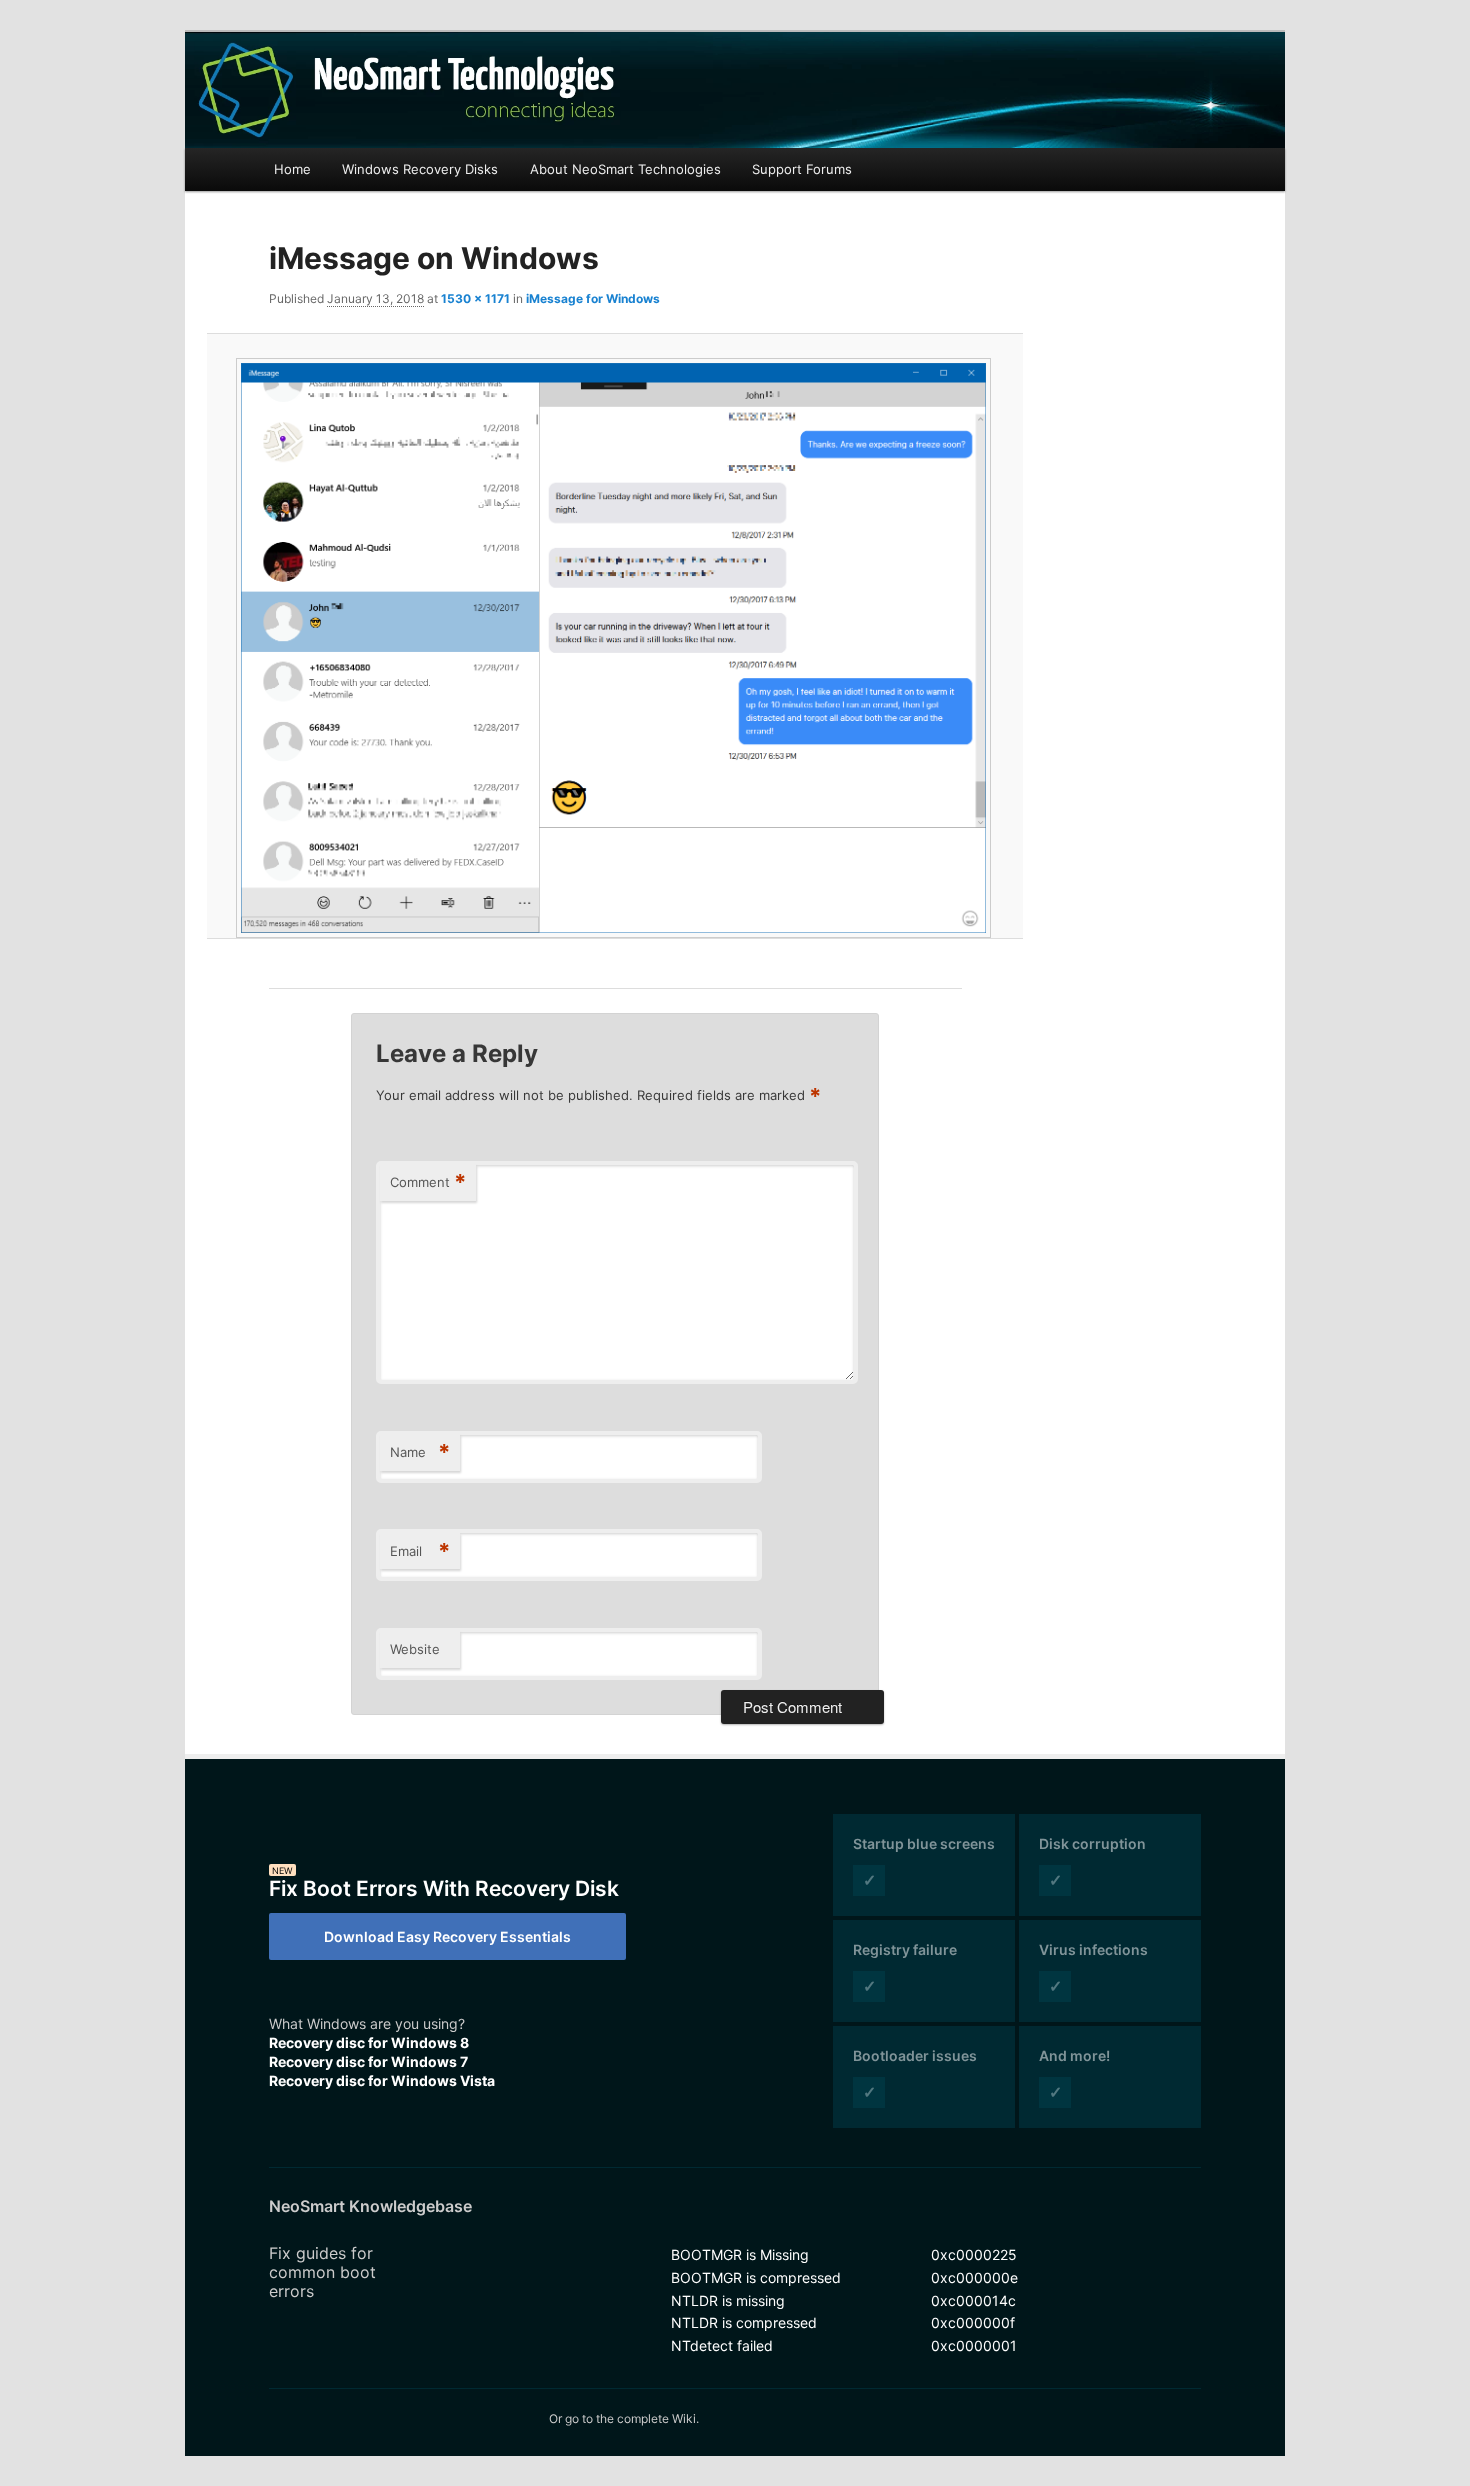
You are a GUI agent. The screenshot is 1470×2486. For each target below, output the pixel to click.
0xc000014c (973, 2300)
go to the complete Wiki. (632, 2418)
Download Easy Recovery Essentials (447, 1936)
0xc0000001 (974, 2345)
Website (415, 1649)
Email (420, 1551)
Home (292, 169)
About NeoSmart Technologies (625, 169)
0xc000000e (974, 2277)
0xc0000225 (974, 2254)
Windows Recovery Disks (420, 169)
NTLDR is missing (728, 2300)
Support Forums (802, 169)
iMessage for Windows (593, 298)
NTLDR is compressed (744, 2322)
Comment (428, 1182)
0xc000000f (973, 2322)
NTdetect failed (722, 2345)
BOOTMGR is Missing (740, 2254)
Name (420, 1452)
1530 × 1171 (475, 298)
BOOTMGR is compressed (756, 2277)
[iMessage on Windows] (615, 648)
